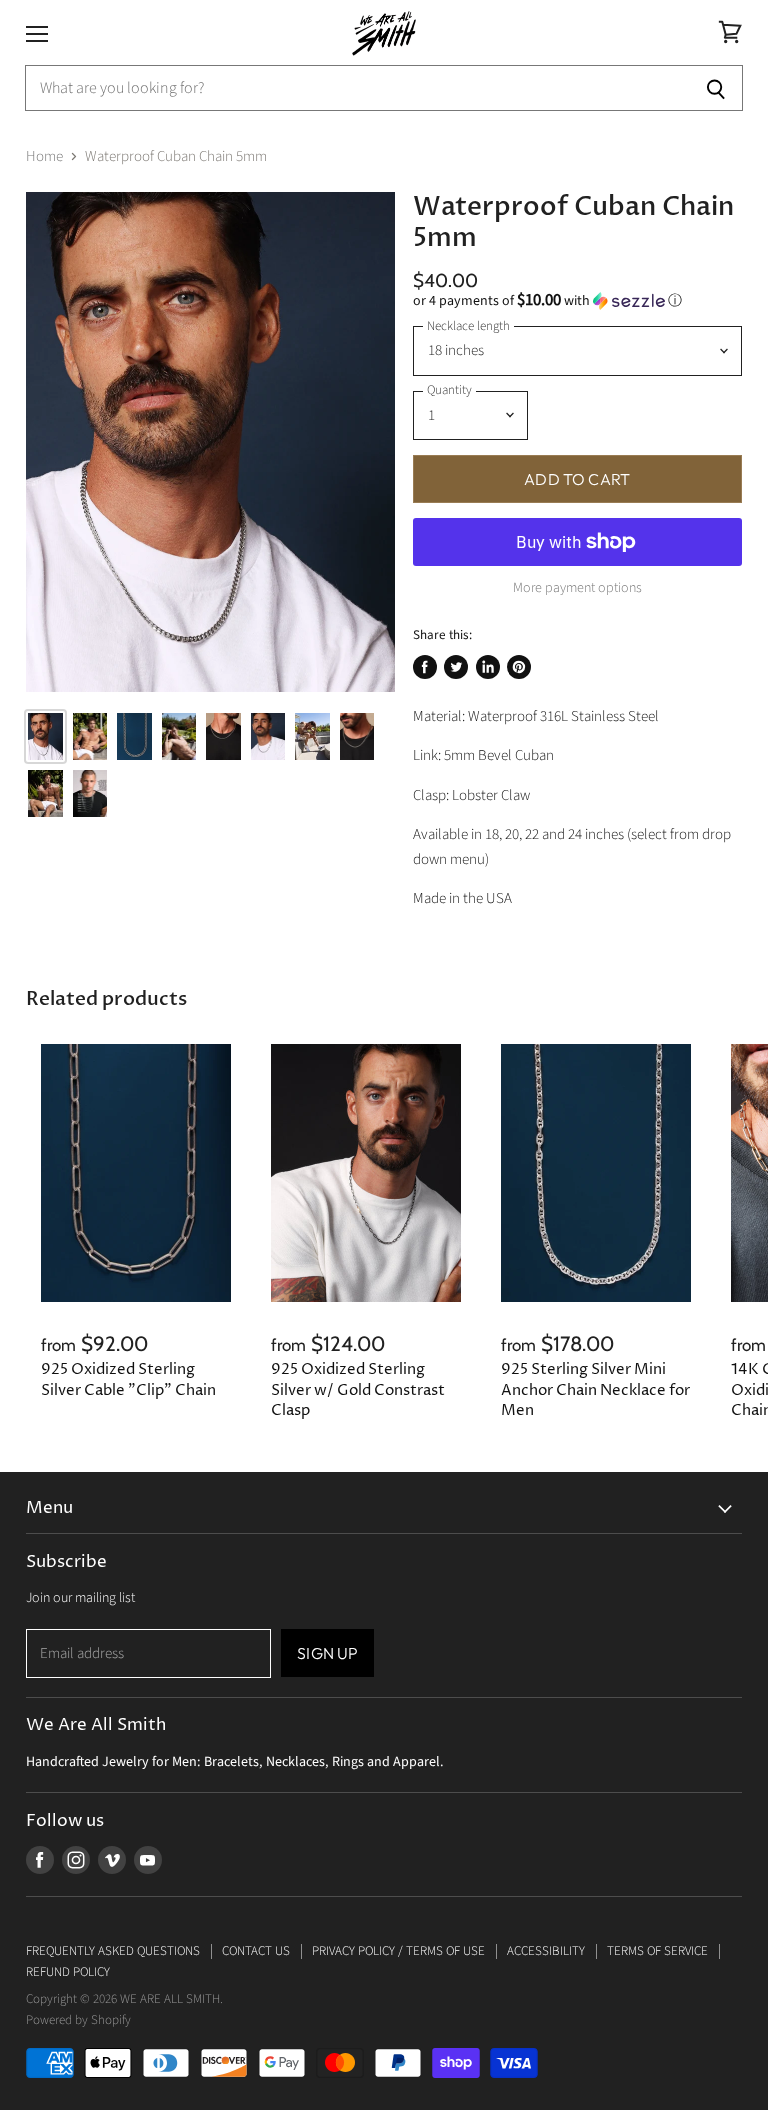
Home (44, 156)
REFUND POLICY (68, 1972)
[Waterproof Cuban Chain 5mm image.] (210, 442)
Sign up (327, 1653)
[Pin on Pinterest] (519, 667)
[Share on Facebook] (425, 667)
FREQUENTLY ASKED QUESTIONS (113, 1951)
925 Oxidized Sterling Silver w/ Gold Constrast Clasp (358, 1389)
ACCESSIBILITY (546, 1951)
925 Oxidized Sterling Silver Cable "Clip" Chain (128, 1379)
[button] (577, 301)
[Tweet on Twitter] (456, 667)
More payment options (577, 588)
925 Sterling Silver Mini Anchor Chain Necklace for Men (595, 1389)
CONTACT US (256, 1951)
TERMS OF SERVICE (657, 1951)
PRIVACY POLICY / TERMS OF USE (398, 1951)
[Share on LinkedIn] (488, 667)
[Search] (716, 88)
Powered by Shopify (78, 2020)
